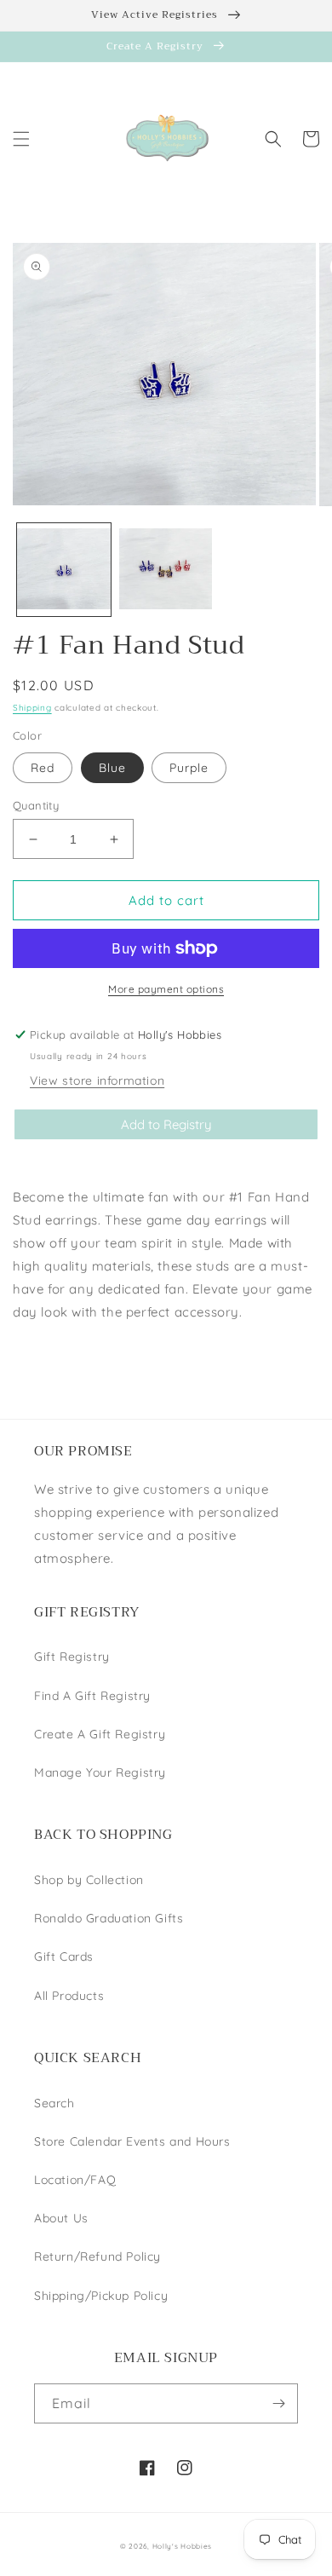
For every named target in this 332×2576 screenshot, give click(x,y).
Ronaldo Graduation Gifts (109, 1918)
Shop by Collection (89, 1880)
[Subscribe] (278, 2403)
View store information (97, 1081)
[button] (21, 139)
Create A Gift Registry (100, 1734)
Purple (189, 768)
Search (54, 2103)
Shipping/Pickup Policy (101, 2296)
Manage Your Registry (100, 1772)
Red (43, 768)
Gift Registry (72, 1657)
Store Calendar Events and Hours (132, 2141)
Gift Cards (64, 1956)
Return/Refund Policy (97, 2256)
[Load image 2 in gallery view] (166, 570)
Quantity (36, 805)
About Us (61, 2218)
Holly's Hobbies (183, 2546)
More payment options (166, 989)
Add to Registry (166, 1124)
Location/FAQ (75, 2180)
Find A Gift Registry (92, 1696)
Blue (112, 768)
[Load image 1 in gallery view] (64, 570)
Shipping (32, 708)
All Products (69, 1996)
